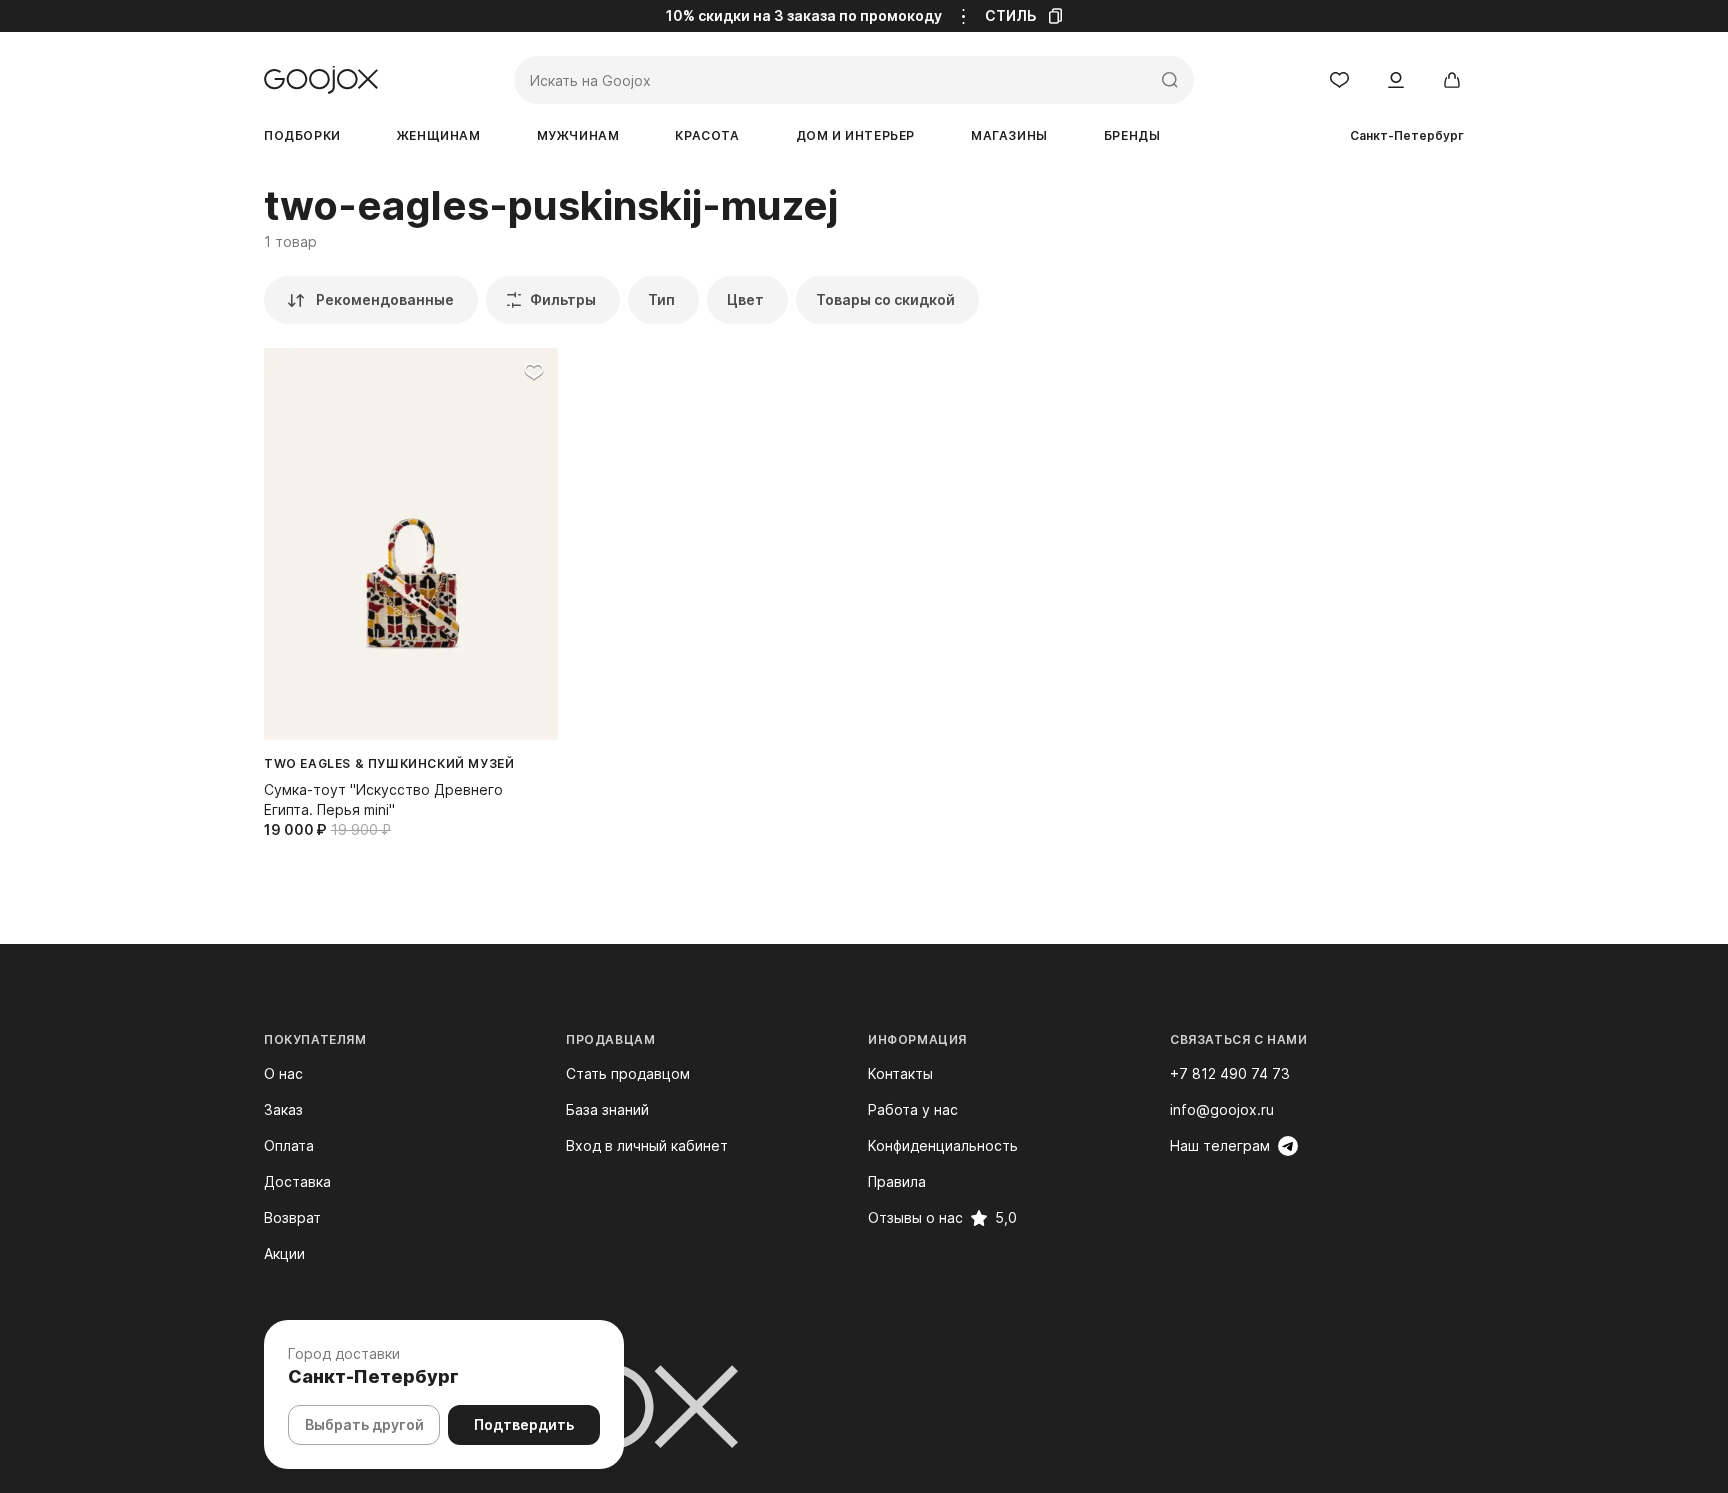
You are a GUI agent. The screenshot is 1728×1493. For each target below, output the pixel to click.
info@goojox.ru (1222, 1109)
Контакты (900, 1073)
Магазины (1009, 135)
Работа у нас (913, 1109)
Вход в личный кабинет (647, 1145)
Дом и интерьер (855, 135)
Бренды (1132, 135)
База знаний (607, 1109)
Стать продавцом (628, 1073)
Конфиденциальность (943, 1145)
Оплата (289, 1145)
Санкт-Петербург (1407, 136)
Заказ (283, 1109)
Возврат (292, 1217)
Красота (707, 135)
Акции (284, 1253)
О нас (283, 1073)
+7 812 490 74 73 (1230, 1073)
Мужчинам (578, 135)
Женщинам (439, 135)
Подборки (302, 135)
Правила (897, 1181)
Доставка (297, 1181)
